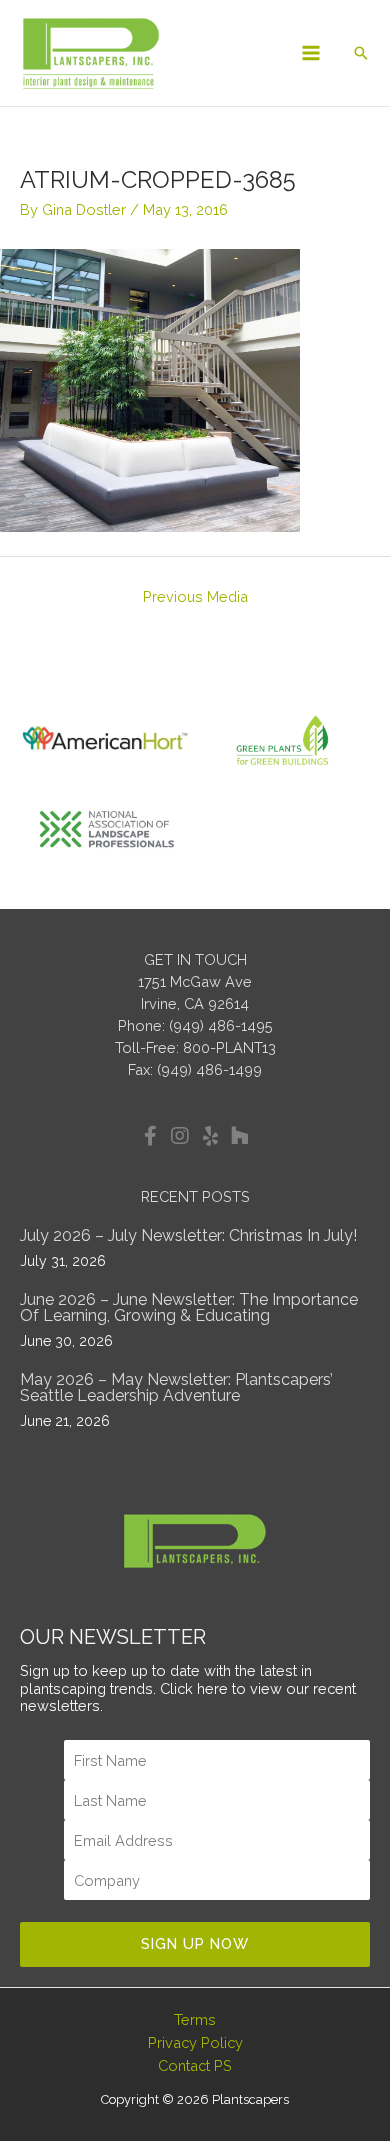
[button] (361, 53)
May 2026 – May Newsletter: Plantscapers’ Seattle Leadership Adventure (176, 1387)
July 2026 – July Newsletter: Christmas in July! (188, 1235)
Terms (195, 2019)
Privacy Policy (195, 2042)
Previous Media (195, 596)
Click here (194, 1688)
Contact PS (195, 2065)
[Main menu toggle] (311, 53)
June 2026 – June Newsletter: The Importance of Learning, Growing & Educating (189, 1307)
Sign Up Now (195, 1943)
